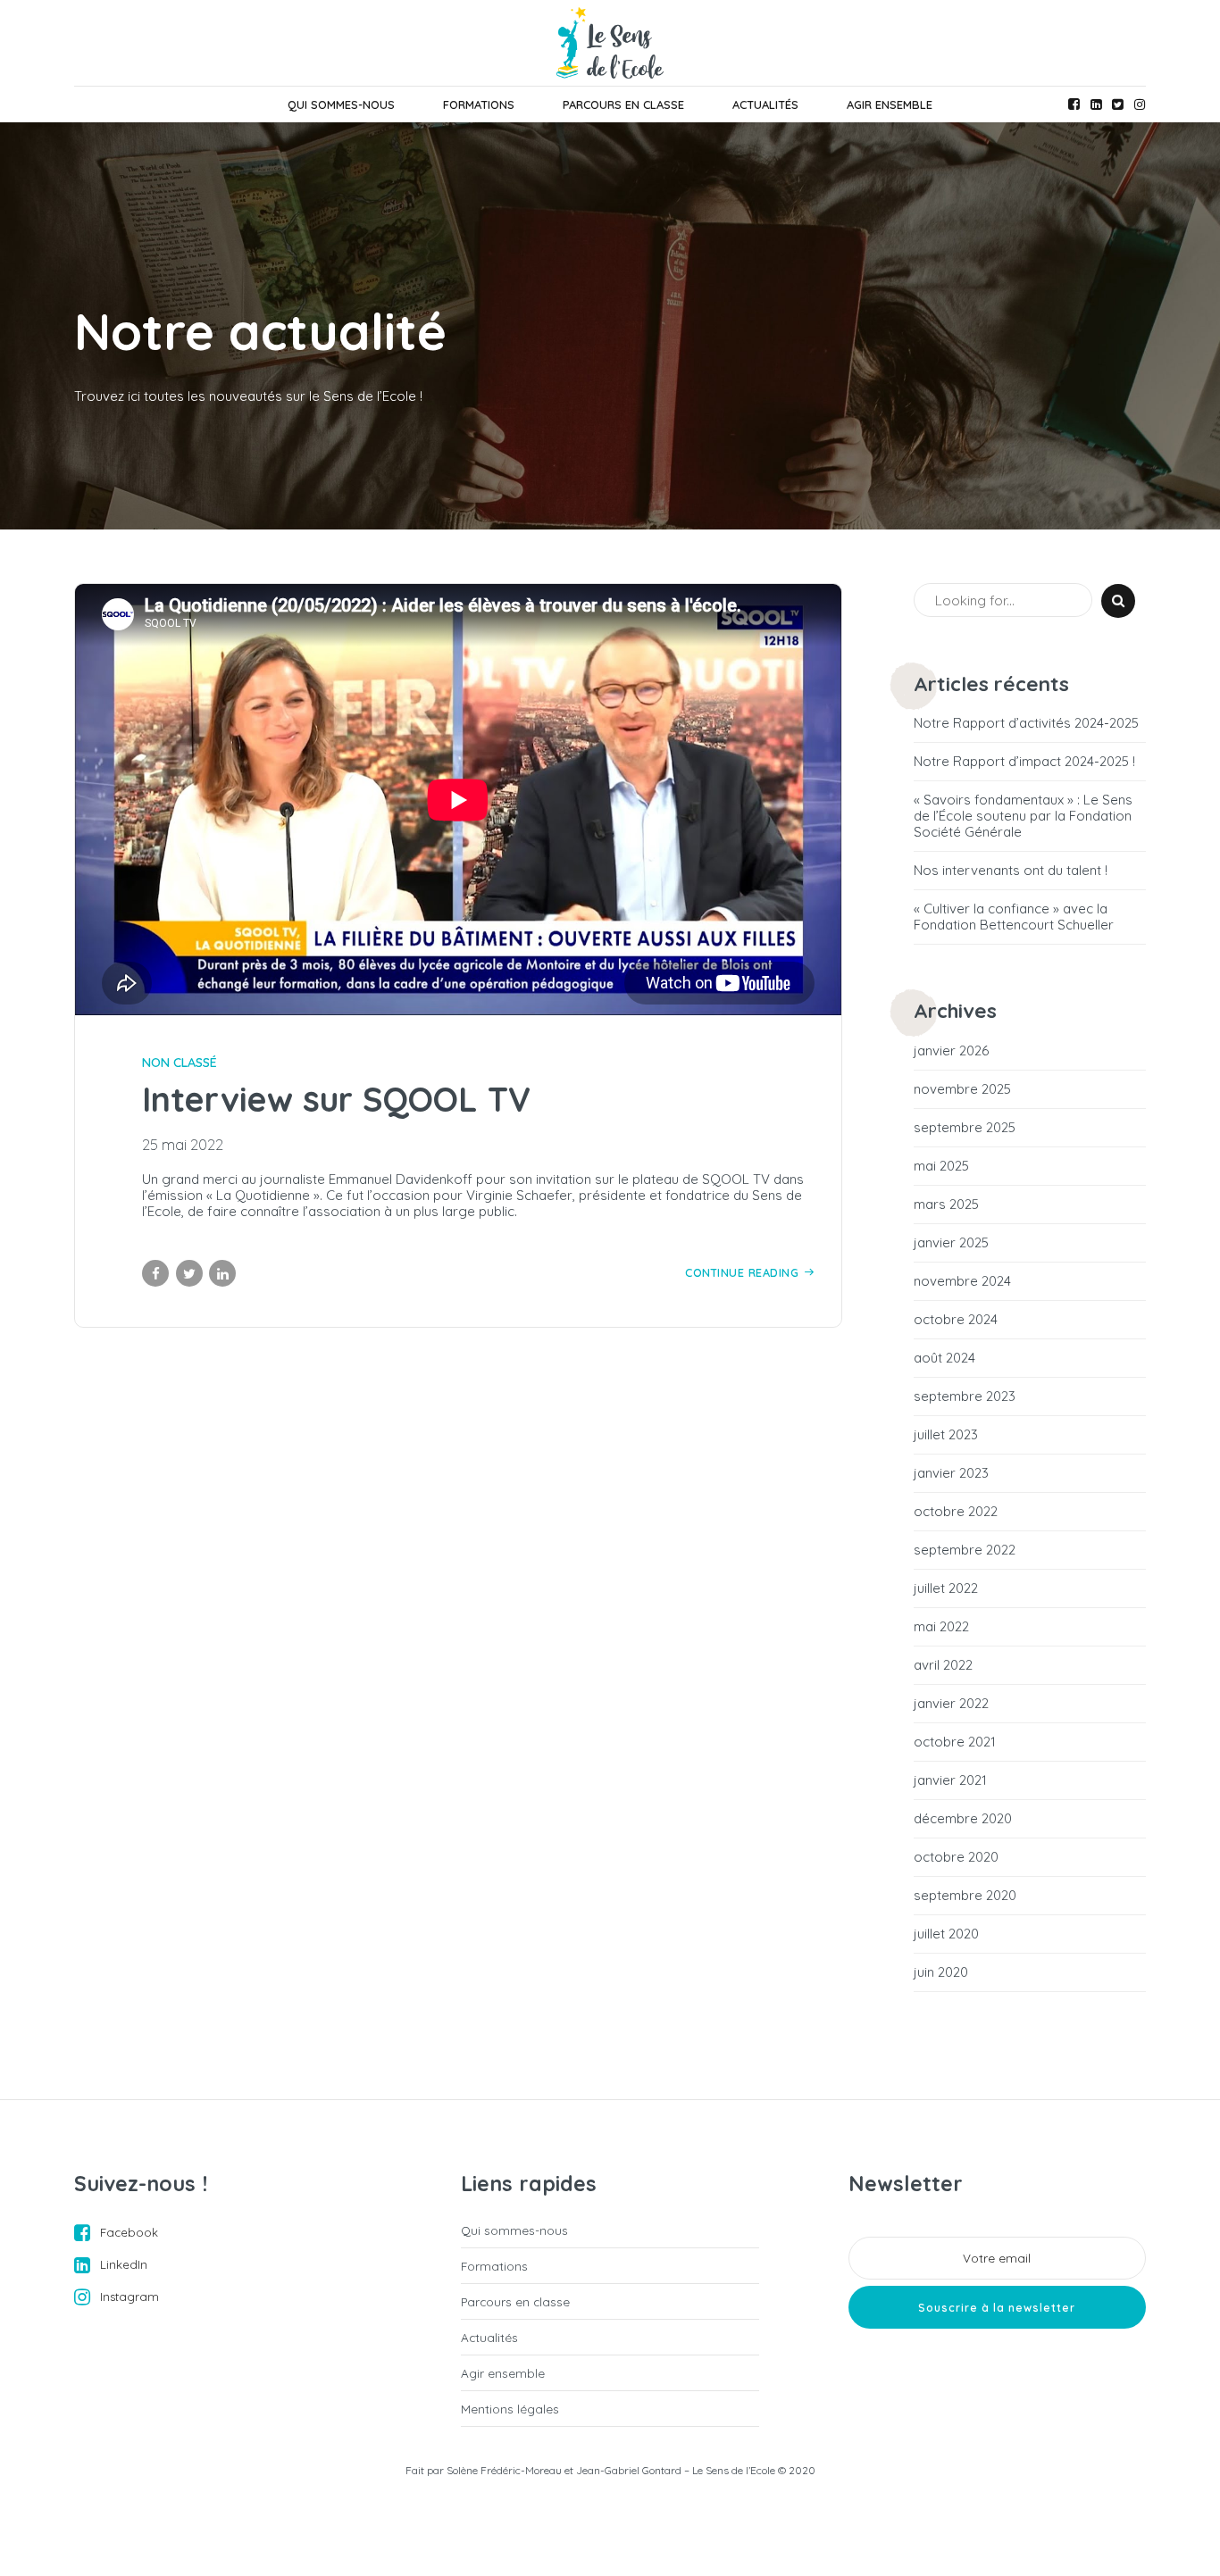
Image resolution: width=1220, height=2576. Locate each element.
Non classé (180, 1063)
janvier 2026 (951, 1051)
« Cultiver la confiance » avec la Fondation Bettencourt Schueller (1014, 917)
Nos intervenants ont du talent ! (1011, 871)
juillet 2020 (946, 1934)
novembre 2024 (962, 1281)
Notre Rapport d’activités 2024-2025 (1026, 723)
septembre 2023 (965, 1396)
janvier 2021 (950, 1780)
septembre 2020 (965, 1896)
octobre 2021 (955, 1742)
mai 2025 (941, 1166)
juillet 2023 (946, 1435)
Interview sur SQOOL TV (336, 1099)
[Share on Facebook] (155, 1273)
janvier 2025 (951, 1243)
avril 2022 (943, 1665)
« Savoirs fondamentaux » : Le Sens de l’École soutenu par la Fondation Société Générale (1023, 816)
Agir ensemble (890, 104)
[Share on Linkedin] (222, 1273)
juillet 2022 (946, 1588)
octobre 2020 (956, 1857)
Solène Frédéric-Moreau (504, 2470)
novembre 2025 (962, 1089)
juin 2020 (941, 1972)
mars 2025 (946, 1205)
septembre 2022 (965, 1550)
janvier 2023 (951, 1473)
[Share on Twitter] (189, 1273)
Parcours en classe (623, 104)
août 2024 (944, 1358)
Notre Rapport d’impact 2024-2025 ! (1024, 762)
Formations (479, 104)
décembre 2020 (963, 1819)
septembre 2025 (965, 1128)
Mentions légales (510, 2409)
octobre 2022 (956, 1512)
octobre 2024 (956, 1320)
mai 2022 (941, 1627)
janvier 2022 (951, 1704)
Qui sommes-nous (341, 104)
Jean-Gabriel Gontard (629, 2470)
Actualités (765, 104)
